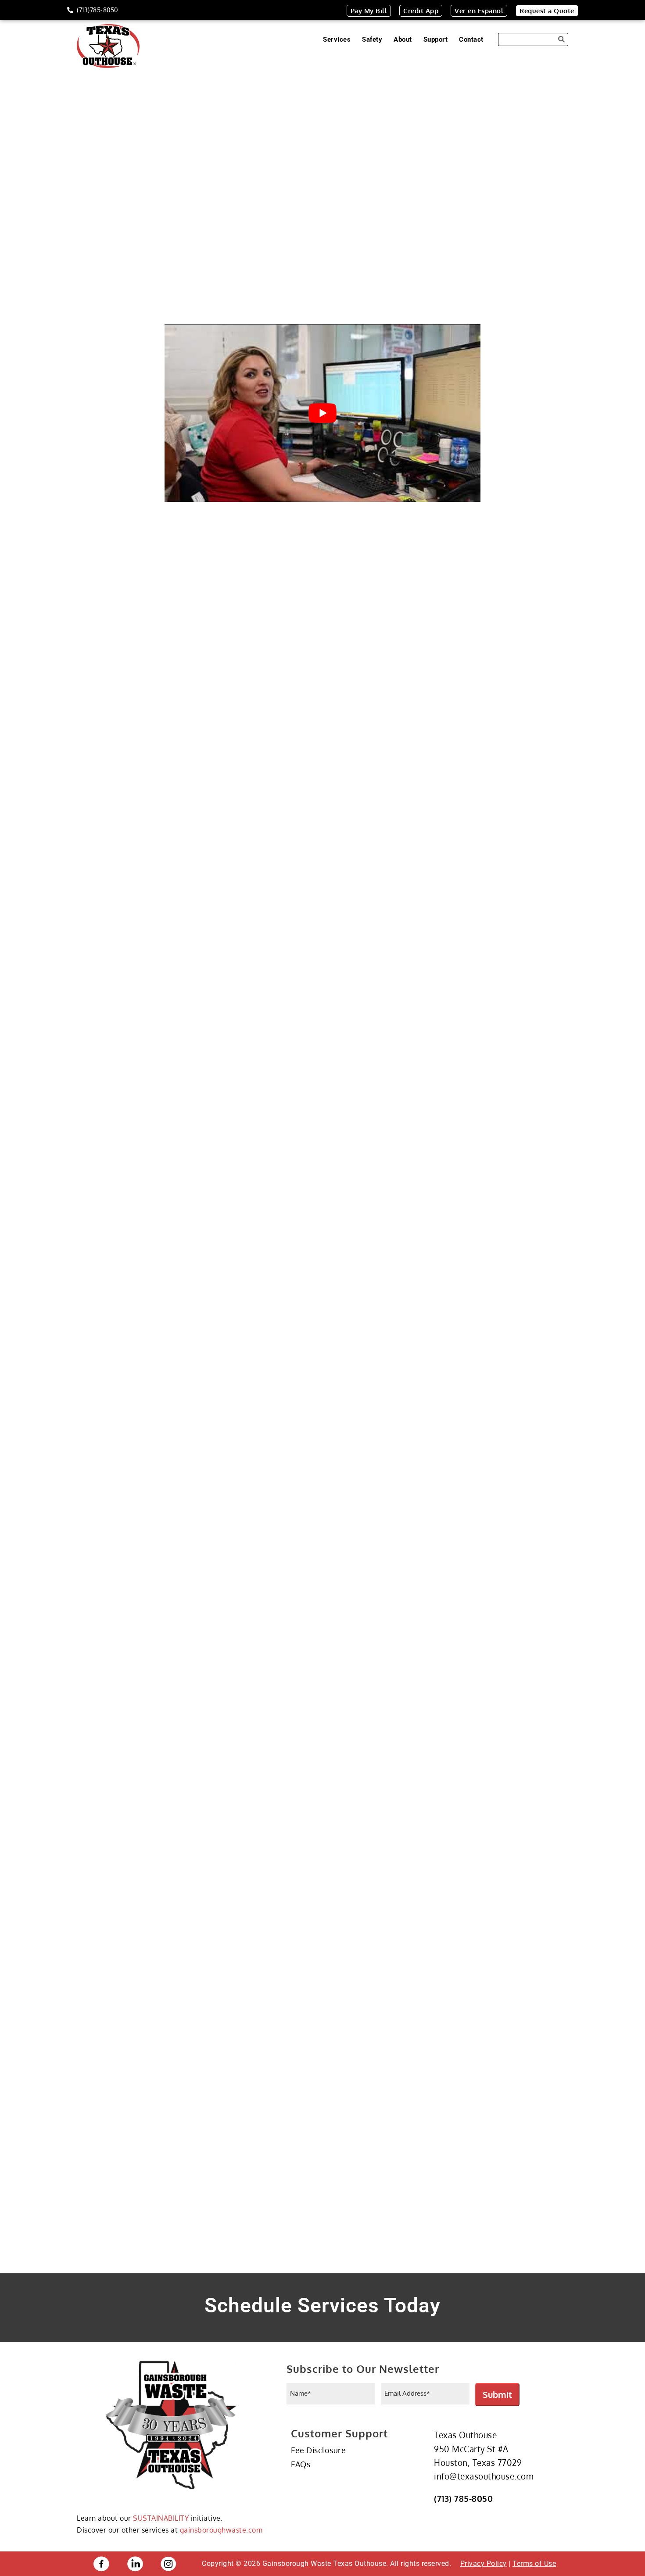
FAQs (301, 2464)
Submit (497, 2394)
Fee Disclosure (318, 2450)
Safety (372, 39)
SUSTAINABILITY (161, 2518)
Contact (471, 39)
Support (436, 39)
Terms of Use (534, 2563)
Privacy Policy (484, 2563)
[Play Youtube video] (322, 413)
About (403, 39)
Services (337, 39)
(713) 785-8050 (463, 2498)
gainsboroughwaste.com (221, 2530)
